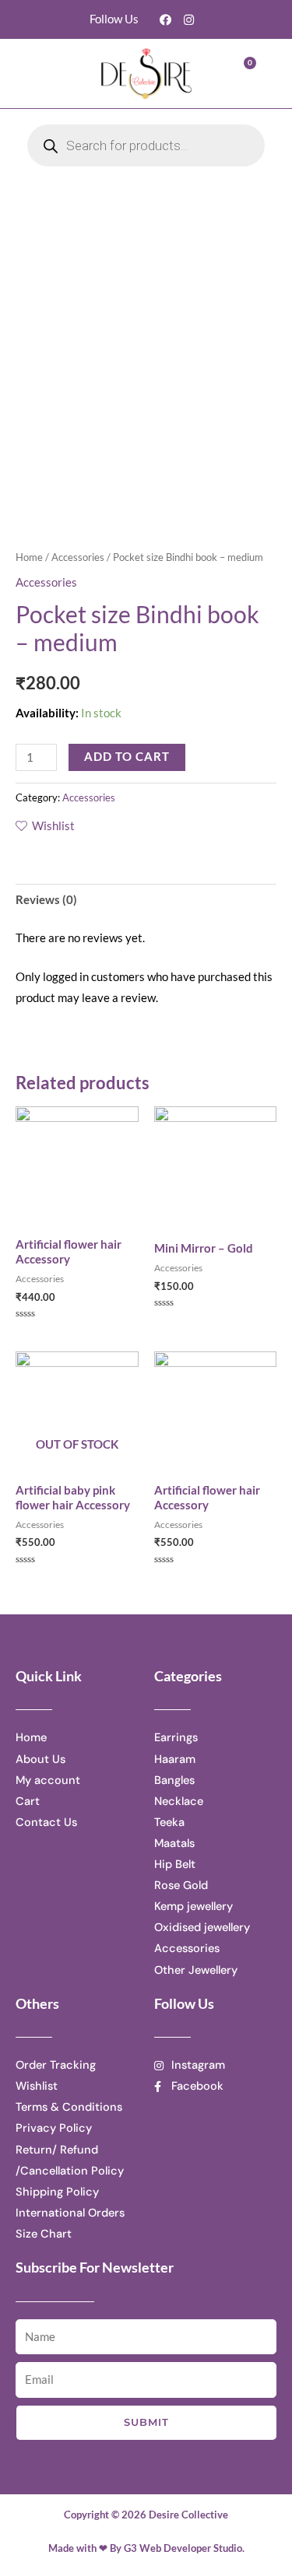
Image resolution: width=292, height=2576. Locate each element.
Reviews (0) (46, 900)
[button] (52, 74)
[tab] (146, 900)
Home (29, 557)
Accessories (78, 557)
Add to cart (127, 757)
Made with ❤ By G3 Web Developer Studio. (146, 2548)
